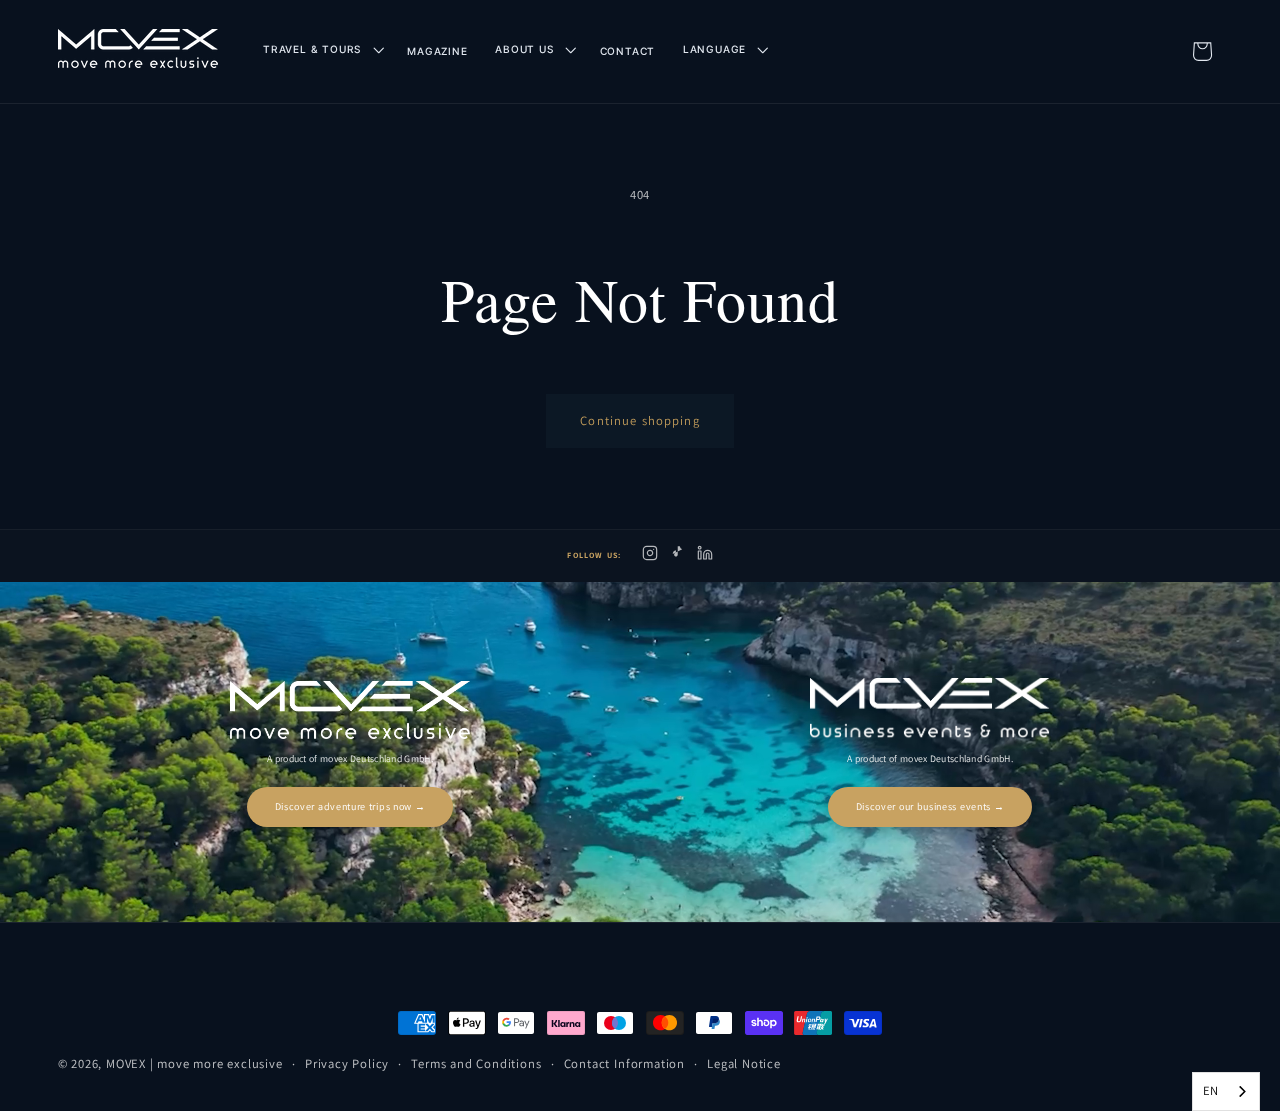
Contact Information (624, 1063)
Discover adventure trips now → (350, 806)
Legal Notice (744, 1063)
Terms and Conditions (476, 1063)
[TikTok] (677, 556)
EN (1211, 1090)
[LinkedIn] (705, 556)
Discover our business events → (930, 806)
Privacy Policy (347, 1063)
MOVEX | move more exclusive (194, 1063)
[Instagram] (650, 556)
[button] (321, 49)
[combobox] (1226, 1091)
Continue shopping (640, 420)
